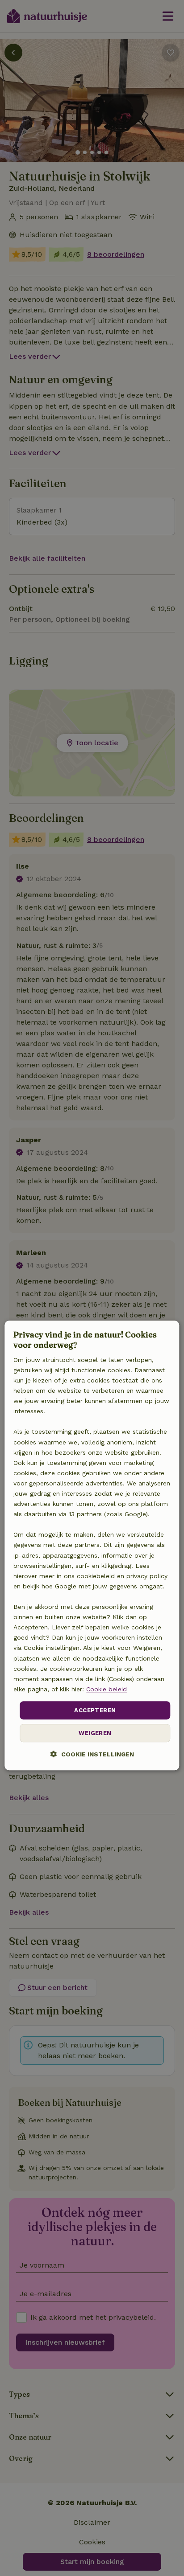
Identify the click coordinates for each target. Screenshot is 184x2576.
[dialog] (92, 1545)
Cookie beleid (107, 1689)
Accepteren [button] (95, 1710)
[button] (92, 1754)
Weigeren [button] (95, 1733)
